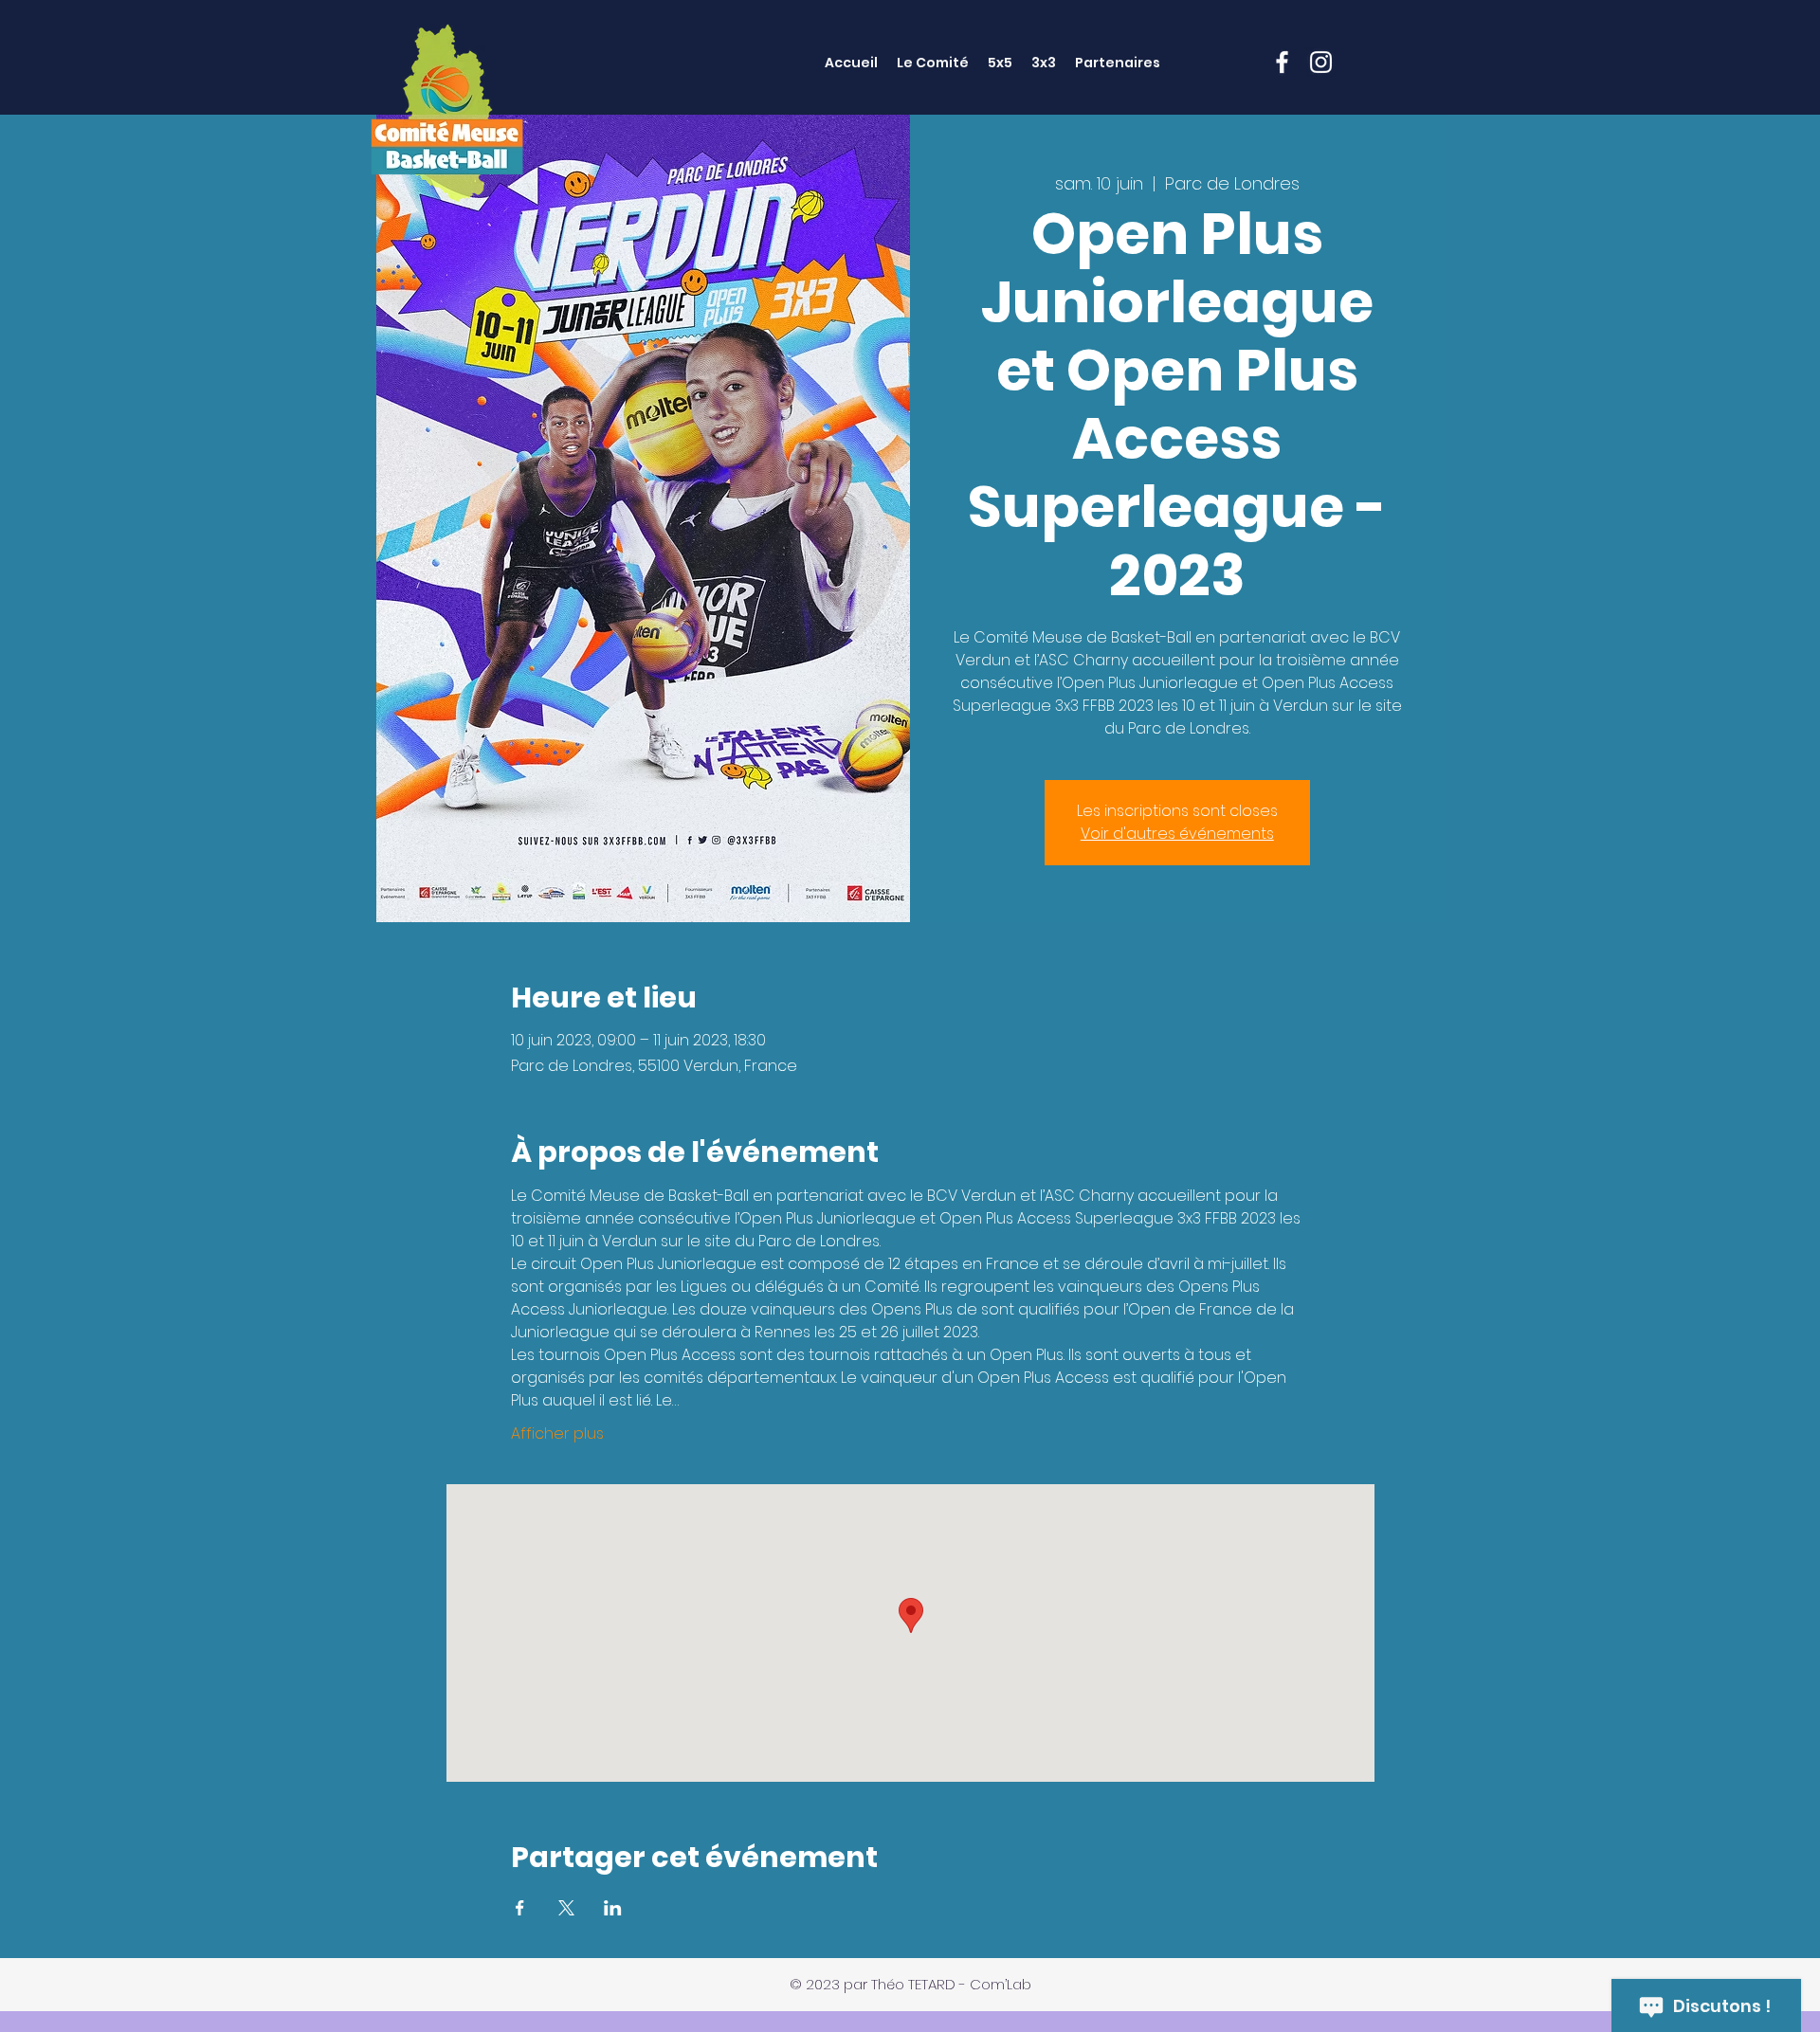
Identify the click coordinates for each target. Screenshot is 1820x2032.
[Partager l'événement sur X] (566, 1908)
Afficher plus (557, 1434)
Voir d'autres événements (1177, 834)
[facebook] (1282, 62)
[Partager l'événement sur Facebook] (520, 1908)
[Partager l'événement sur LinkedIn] (613, 1908)
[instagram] (1321, 62)
